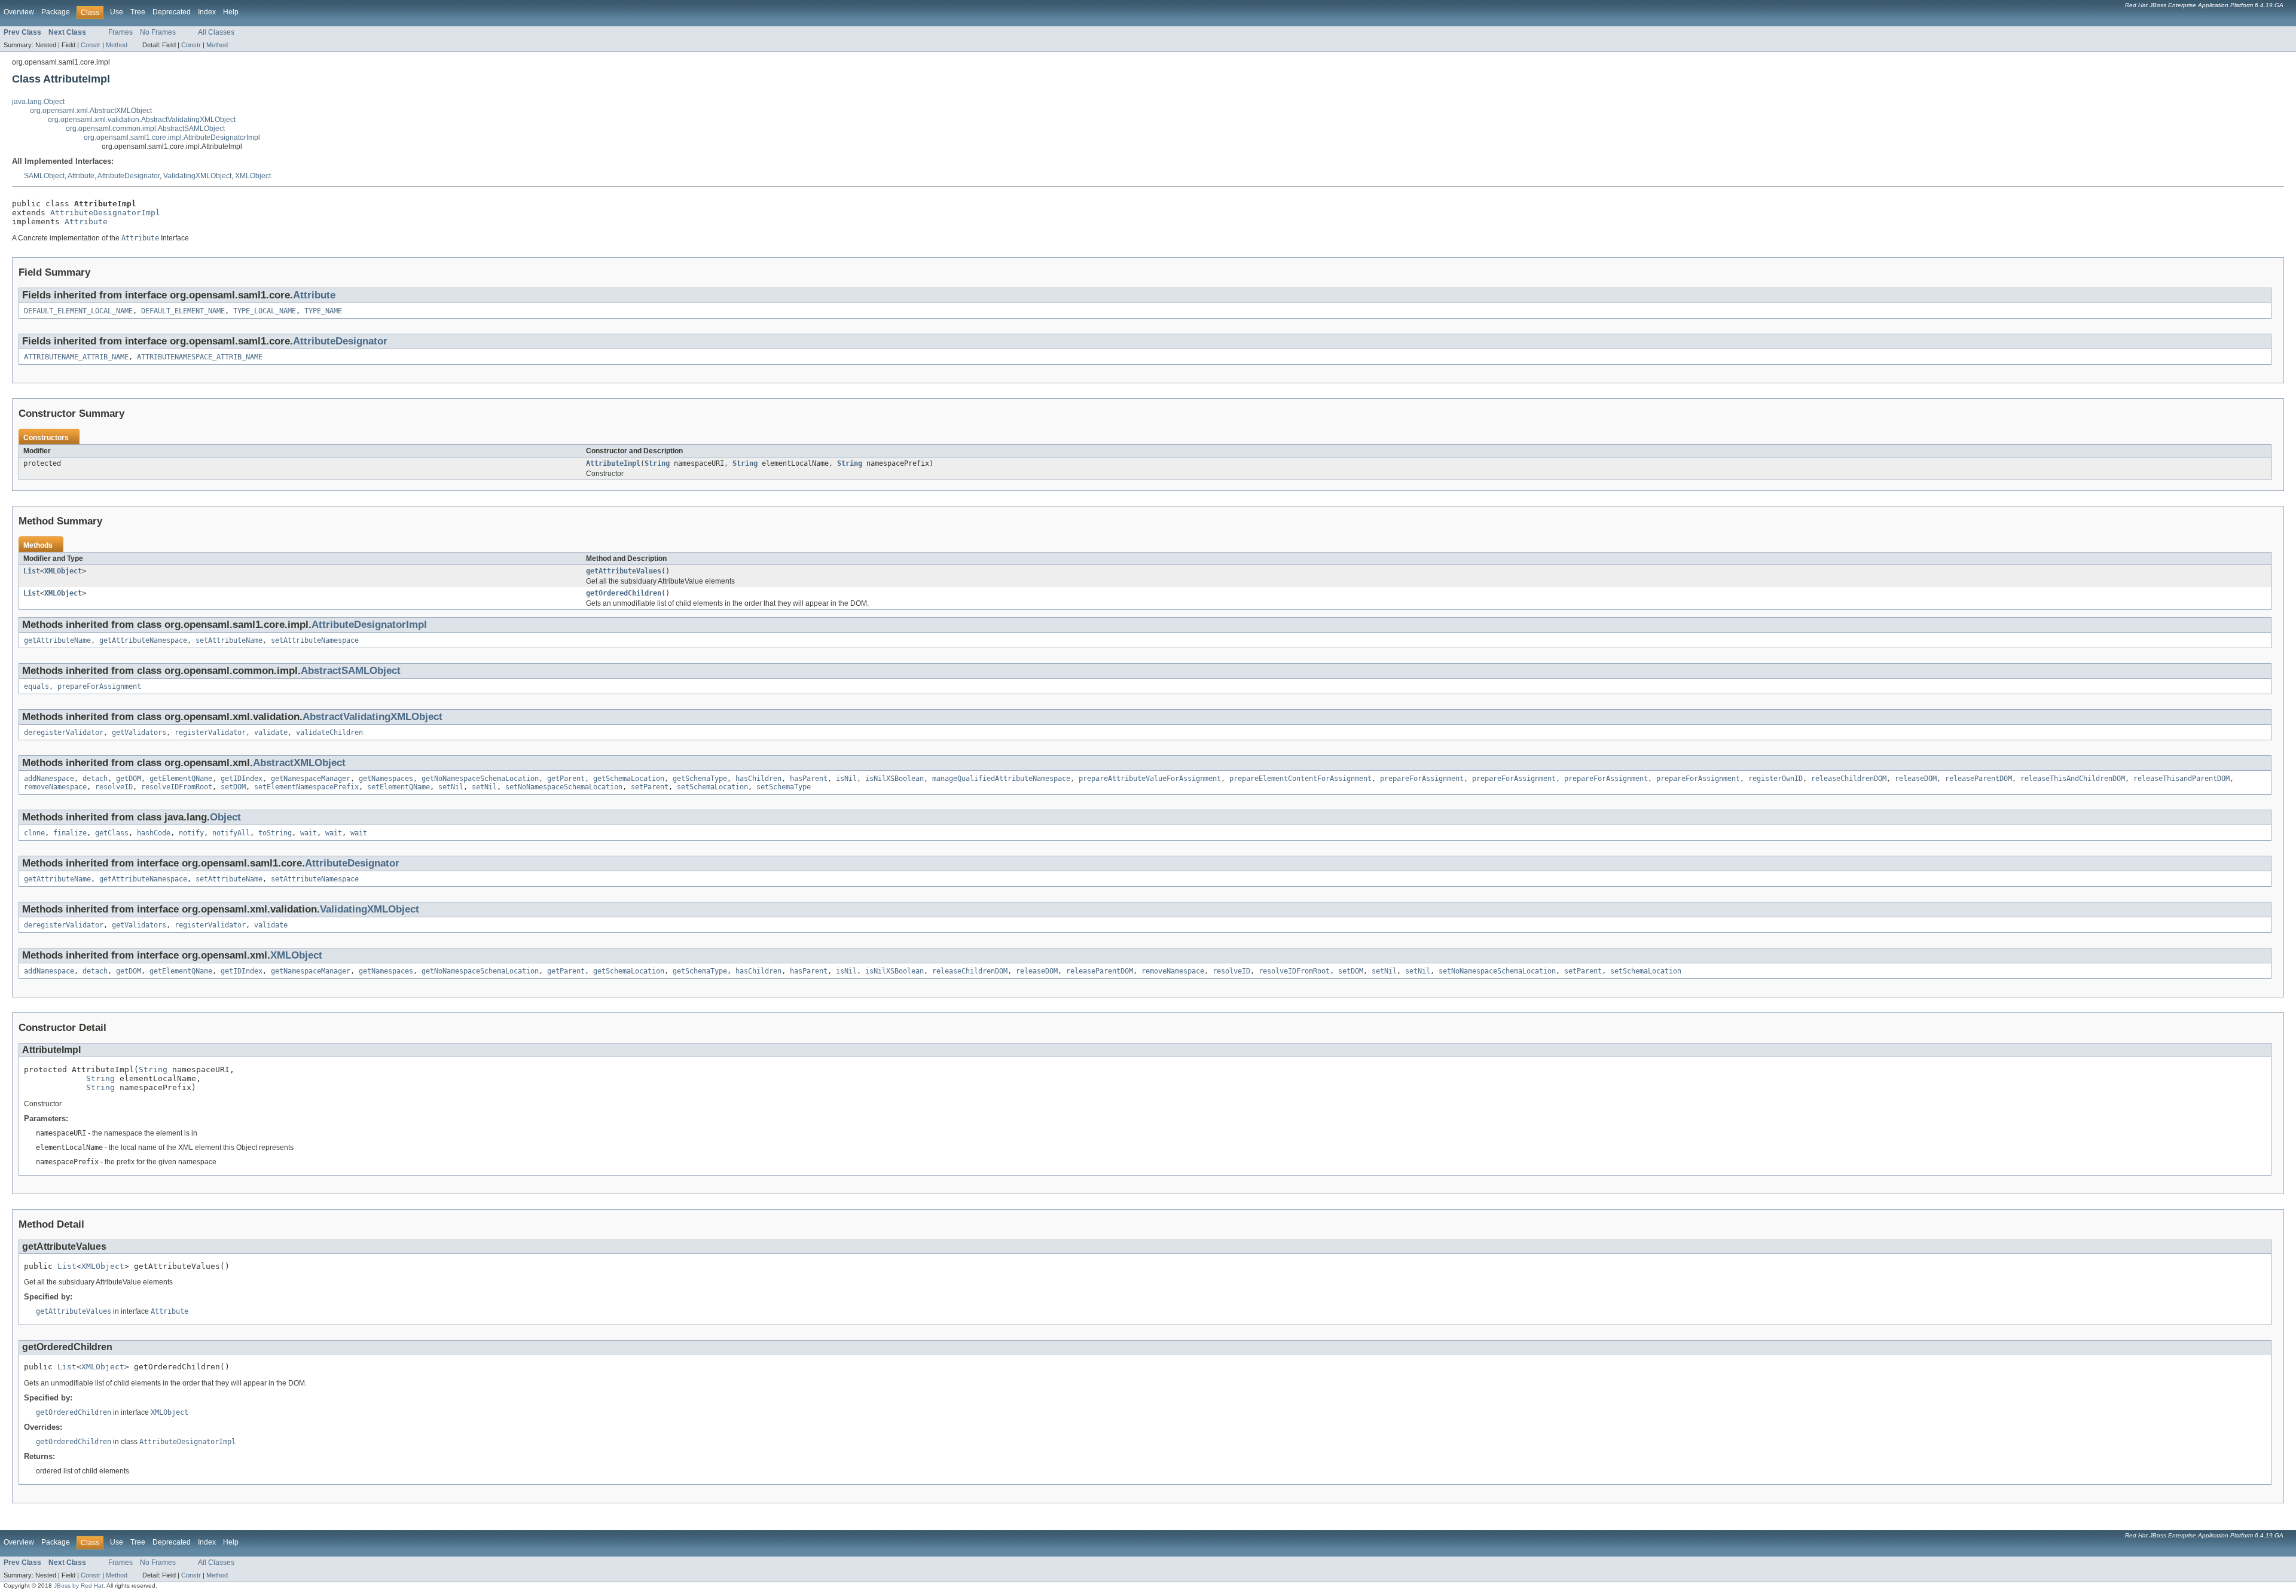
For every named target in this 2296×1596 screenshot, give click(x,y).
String (657, 463)
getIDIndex (242, 779)
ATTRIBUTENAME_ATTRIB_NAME (76, 357)
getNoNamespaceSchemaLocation (480, 779)
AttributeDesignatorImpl (105, 213)
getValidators (139, 733)
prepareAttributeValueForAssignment (1150, 779)
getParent (566, 779)
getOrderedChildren (624, 593)
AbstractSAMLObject (351, 671)
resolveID (114, 787)
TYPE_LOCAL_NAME (265, 311)
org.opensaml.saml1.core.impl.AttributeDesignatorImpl (172, 138)
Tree (138, 12)
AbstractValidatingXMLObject (373, 717)
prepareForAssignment (99, 686)
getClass (112, 833)
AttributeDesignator (129, 176)
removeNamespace (55, 787)
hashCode (154, 833)
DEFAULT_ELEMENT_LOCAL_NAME (78, 311)
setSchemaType (784, 787)
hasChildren (758, 779)
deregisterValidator (64, 733)
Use (117, 12)
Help (231, 12)
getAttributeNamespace (143, 640)
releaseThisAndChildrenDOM (2073, 779)
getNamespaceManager (311, 779)
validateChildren (329, 733)
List (32, 571)
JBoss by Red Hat (79, 1586)
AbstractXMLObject (299, 763)
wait (309, 833)
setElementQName (399, 787)
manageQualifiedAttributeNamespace (1001, 779)
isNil (846, 779)
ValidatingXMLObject (197, 176)
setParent (650, 787)
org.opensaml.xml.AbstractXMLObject (91, 111)
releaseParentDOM (1979, 779)
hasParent (809, 779)
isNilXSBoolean (894, 779)
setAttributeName (229, 640)
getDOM (129, 779)
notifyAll (231, 833)
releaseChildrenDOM (1849, 779)
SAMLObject (44, 176)
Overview (19, 12)
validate (271, 733)
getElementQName (181, 779)
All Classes (216, 32)
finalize (70, 833)
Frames (120, 32)
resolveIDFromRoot (177, 787)
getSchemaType (700, 779)
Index (207, 12)
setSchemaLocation (712, 787)
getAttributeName (57, 640)
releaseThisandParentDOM (2181, 779)
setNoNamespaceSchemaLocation (564, 787)
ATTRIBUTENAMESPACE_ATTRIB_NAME (200, 357)
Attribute (81, 176)
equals (36, 686)
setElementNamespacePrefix (306, 787)
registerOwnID (1776, 779)
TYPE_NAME (323, 311)
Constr (91, 45)
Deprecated (172, 12)
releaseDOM (1916, 779)
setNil (451, 787)
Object (225, 817)
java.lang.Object (38, 102)
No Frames (158, 32)
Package (56, 12)
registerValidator (210, 733)
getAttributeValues (624, 571)
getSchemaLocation (629, 779)
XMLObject (253, 176)
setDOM (233, 787)
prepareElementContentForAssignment (1300, 779)
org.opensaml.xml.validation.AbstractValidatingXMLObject (142, 120)
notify (191, 833)
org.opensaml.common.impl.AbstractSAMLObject (145, 129)
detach (95, 779)
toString (275, 833)
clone (34, 833)
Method (117, 45)
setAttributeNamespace (315, 640)
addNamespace (49, 779)
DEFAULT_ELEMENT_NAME (183, 311)
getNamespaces (386, 779)
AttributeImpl (613, 463)
